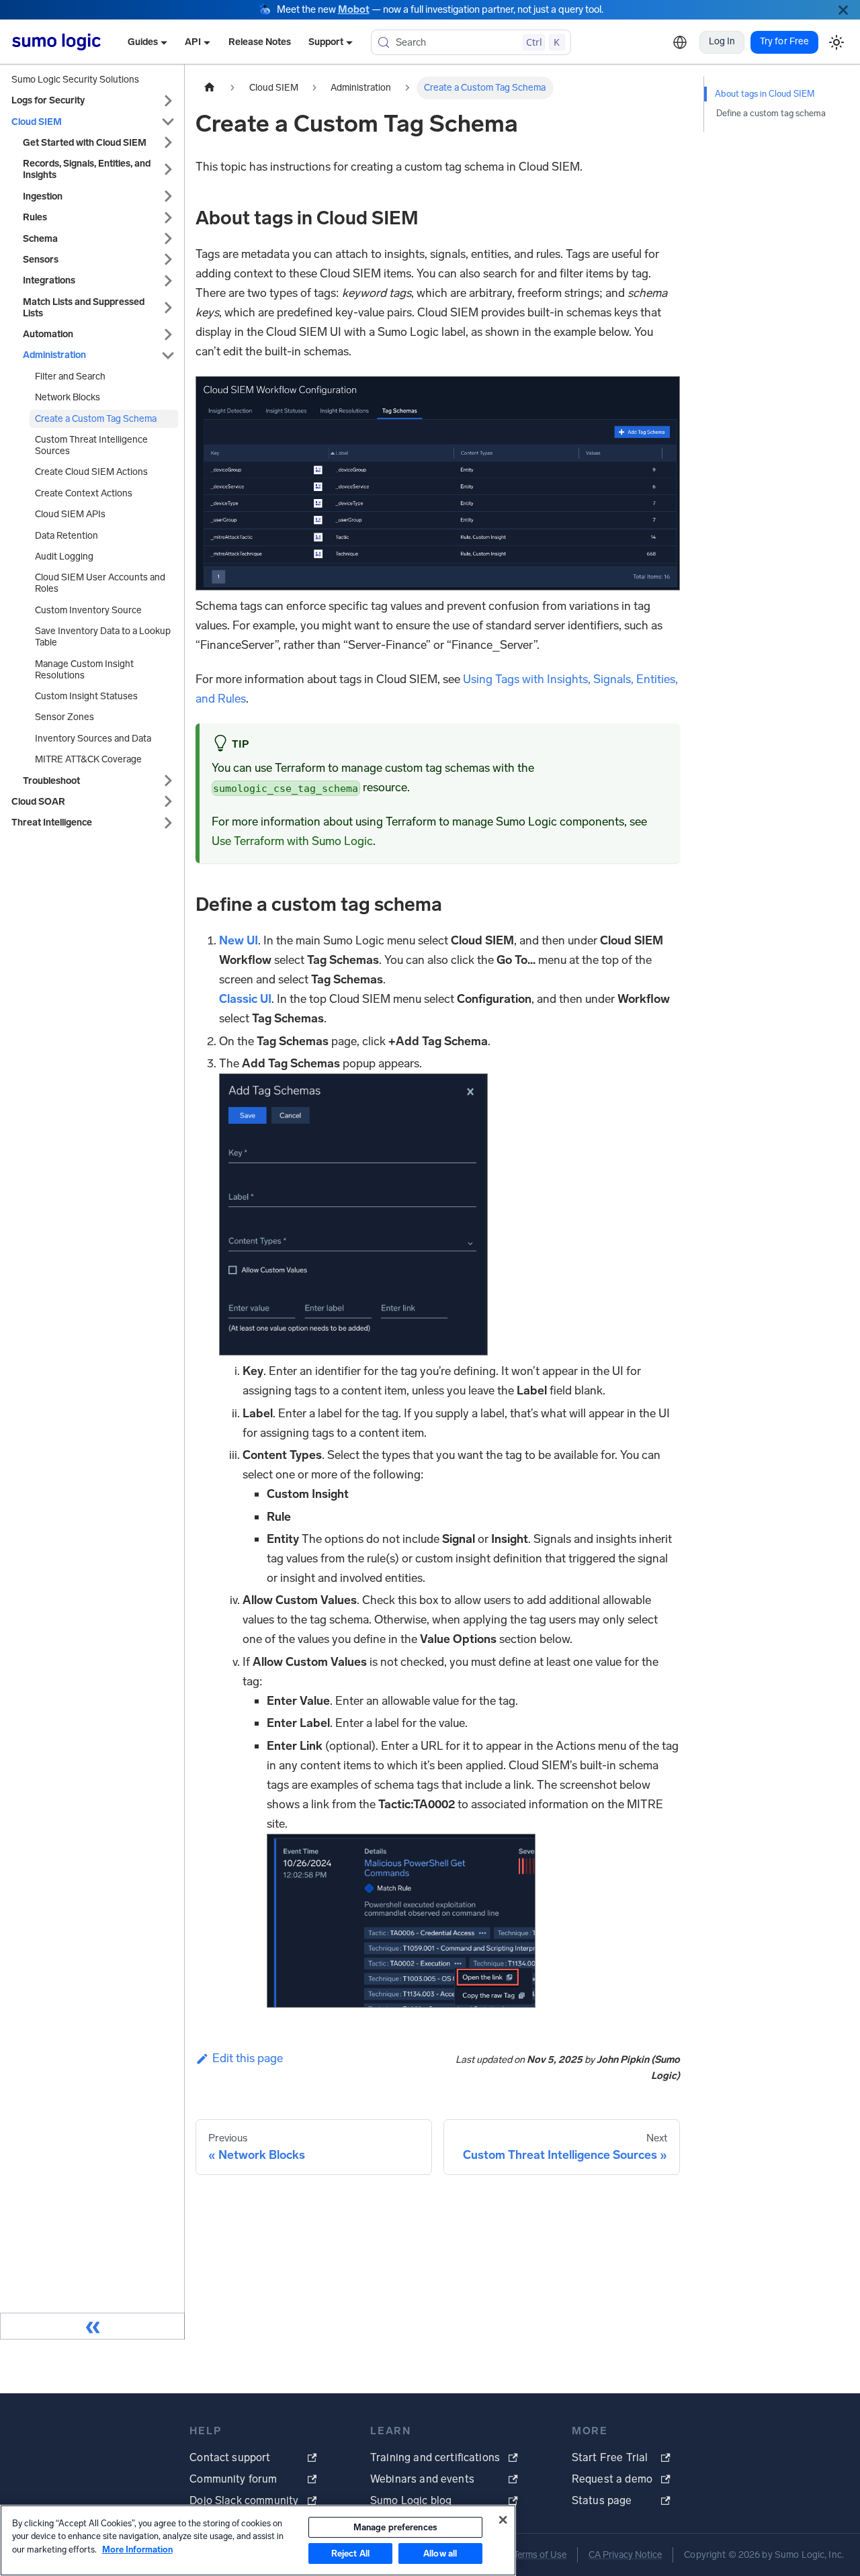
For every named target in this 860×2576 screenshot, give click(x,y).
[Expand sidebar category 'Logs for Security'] (168, 100)
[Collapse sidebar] (92, 2326)
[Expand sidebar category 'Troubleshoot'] (168, 781)
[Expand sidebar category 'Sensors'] (168, 260)
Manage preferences (395, 2527)
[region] (258, 2540)
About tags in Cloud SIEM (765, 94)
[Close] (843, 10)
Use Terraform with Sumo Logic (292, 841)
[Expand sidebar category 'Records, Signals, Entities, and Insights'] (168, 169)
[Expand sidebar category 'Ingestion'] (168, 196)
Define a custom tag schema (771, 113)
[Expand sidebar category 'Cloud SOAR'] (168, 802)
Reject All (350, 2553)
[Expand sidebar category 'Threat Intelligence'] (168, 823)
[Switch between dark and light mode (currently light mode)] (836, 42)
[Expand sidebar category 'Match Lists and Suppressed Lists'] (168, 308)
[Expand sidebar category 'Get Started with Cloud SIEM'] (168, 143)
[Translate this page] (680, 42)
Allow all (440, 2553)
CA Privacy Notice (625, 2555)
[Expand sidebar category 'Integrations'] (168, 280)
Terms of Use (540, 2555)
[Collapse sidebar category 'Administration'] (168, 355)
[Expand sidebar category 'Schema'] (168, 239)
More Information (137, 2549)
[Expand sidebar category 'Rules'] (168, 217)
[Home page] (210, 88)
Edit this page (248, 2058)
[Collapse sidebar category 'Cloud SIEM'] (168, 122)
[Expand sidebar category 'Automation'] (168, 334)
